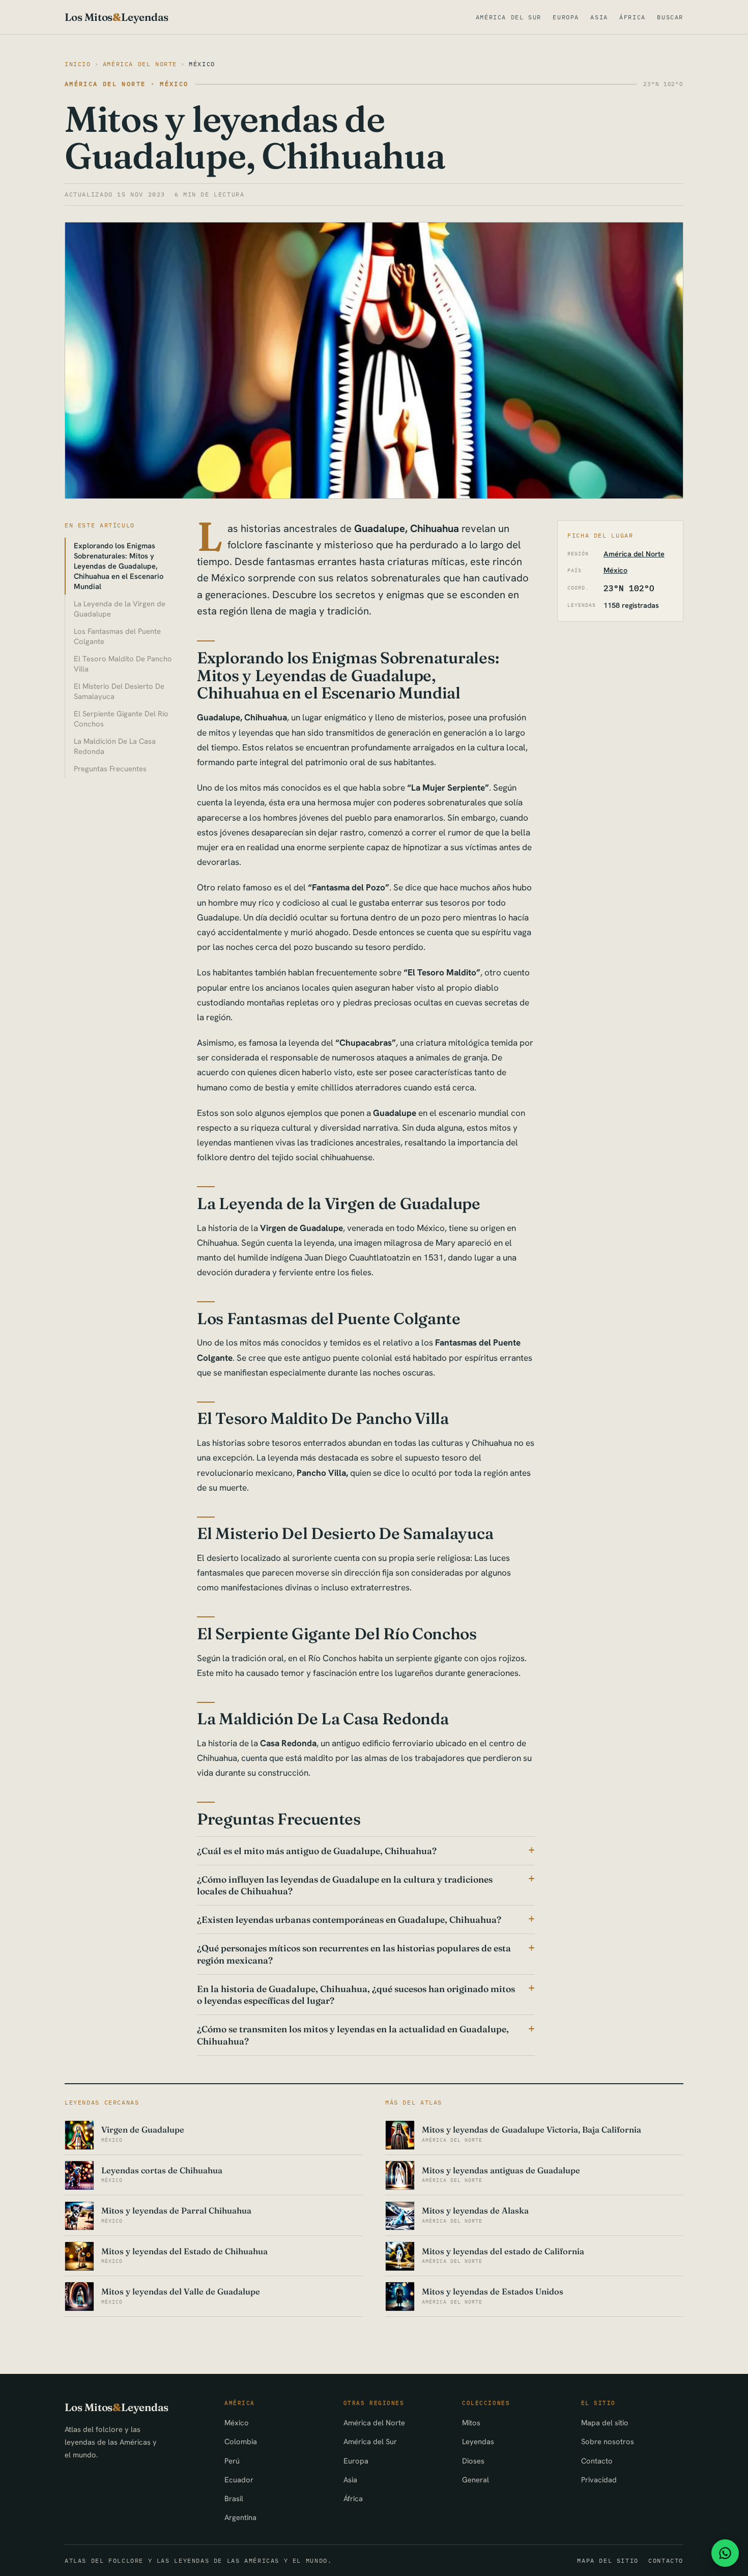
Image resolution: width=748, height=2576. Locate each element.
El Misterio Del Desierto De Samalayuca (119, 691)
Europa (566, 17)
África (632, 17)
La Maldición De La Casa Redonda (115, 746)
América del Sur (509, 17)
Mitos (471, 2423)
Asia (599, 17)
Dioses (473, 2461)
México (202, 64)
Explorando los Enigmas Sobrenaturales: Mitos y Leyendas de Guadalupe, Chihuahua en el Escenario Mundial (119, 566)
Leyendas (478, 2441)
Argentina (240, 2517)
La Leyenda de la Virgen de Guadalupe (120, 609)
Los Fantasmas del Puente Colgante (117, 636)
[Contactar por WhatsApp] (725, 2553)
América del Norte (140, 64)
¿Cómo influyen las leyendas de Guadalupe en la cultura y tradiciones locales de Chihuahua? (345, 1885)
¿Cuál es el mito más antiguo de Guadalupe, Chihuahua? (317, 1851)
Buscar (670, 17)
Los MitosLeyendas (117, 17)
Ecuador (239, 2480)
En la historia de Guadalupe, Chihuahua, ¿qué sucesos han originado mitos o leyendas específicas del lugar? (356, 1995)
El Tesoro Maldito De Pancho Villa (123, 664)
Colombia (241, 2441)
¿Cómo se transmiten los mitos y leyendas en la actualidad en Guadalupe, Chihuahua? (353, 2035)
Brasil (234, 2498)
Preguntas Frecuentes (110, 768)
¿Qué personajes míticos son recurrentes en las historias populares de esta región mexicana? (354, 1954)
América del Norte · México (127, 84)
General (476, 2480)
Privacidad (599, 2480)
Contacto (597, 2461)
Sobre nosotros (608, 2441)
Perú (232, 2461)
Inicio (78, 64)
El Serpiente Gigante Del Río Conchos (121, 719)
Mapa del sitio (605, 2423)
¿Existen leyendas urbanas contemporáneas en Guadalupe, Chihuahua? (349, 1920)
